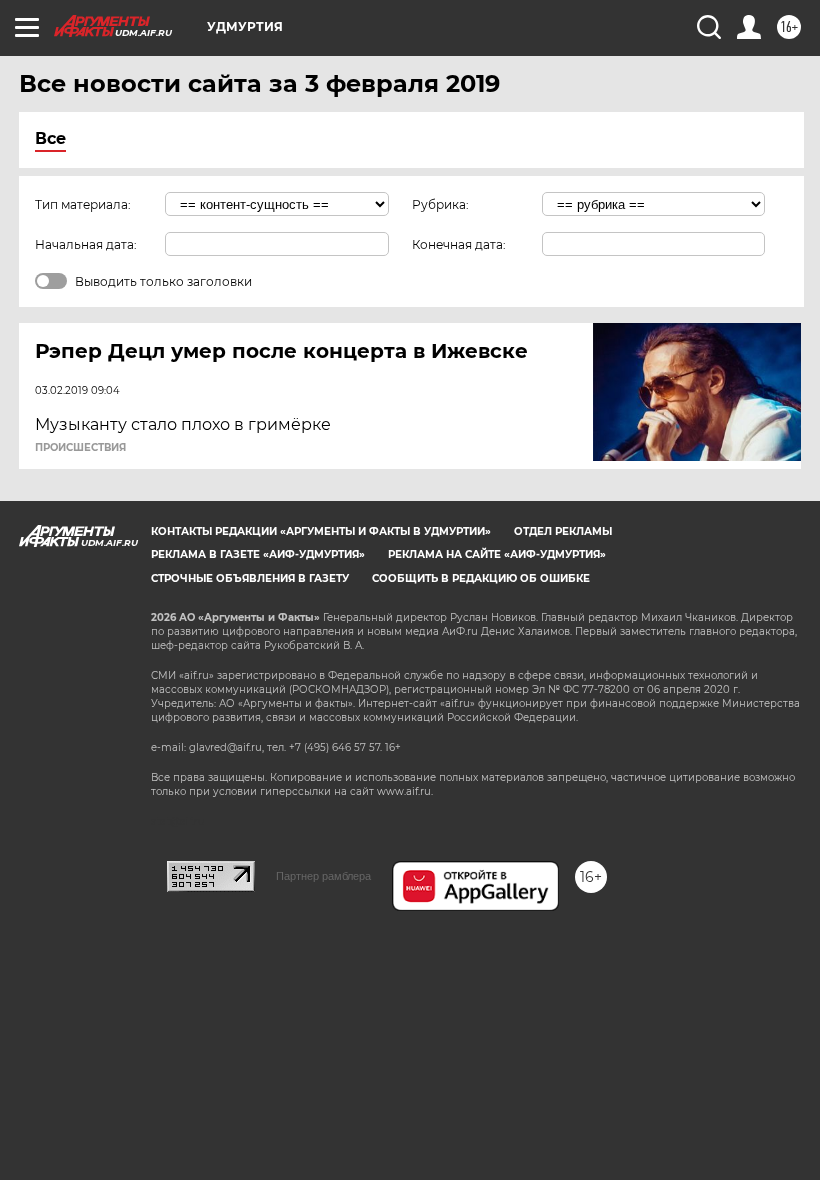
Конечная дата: (459, 244)
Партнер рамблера (323, 876)
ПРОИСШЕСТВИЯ (80, 448)
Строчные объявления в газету (250, 578)
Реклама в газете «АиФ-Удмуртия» (258, 554)
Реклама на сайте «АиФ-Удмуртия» (497, 554)
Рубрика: (440, 204)
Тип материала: (83, 204)
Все (50, 138)
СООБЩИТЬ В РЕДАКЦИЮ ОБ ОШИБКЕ (481, 578)
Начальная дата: (86, 244)
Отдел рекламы (563, 531)
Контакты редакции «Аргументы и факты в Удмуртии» (321, 531)
